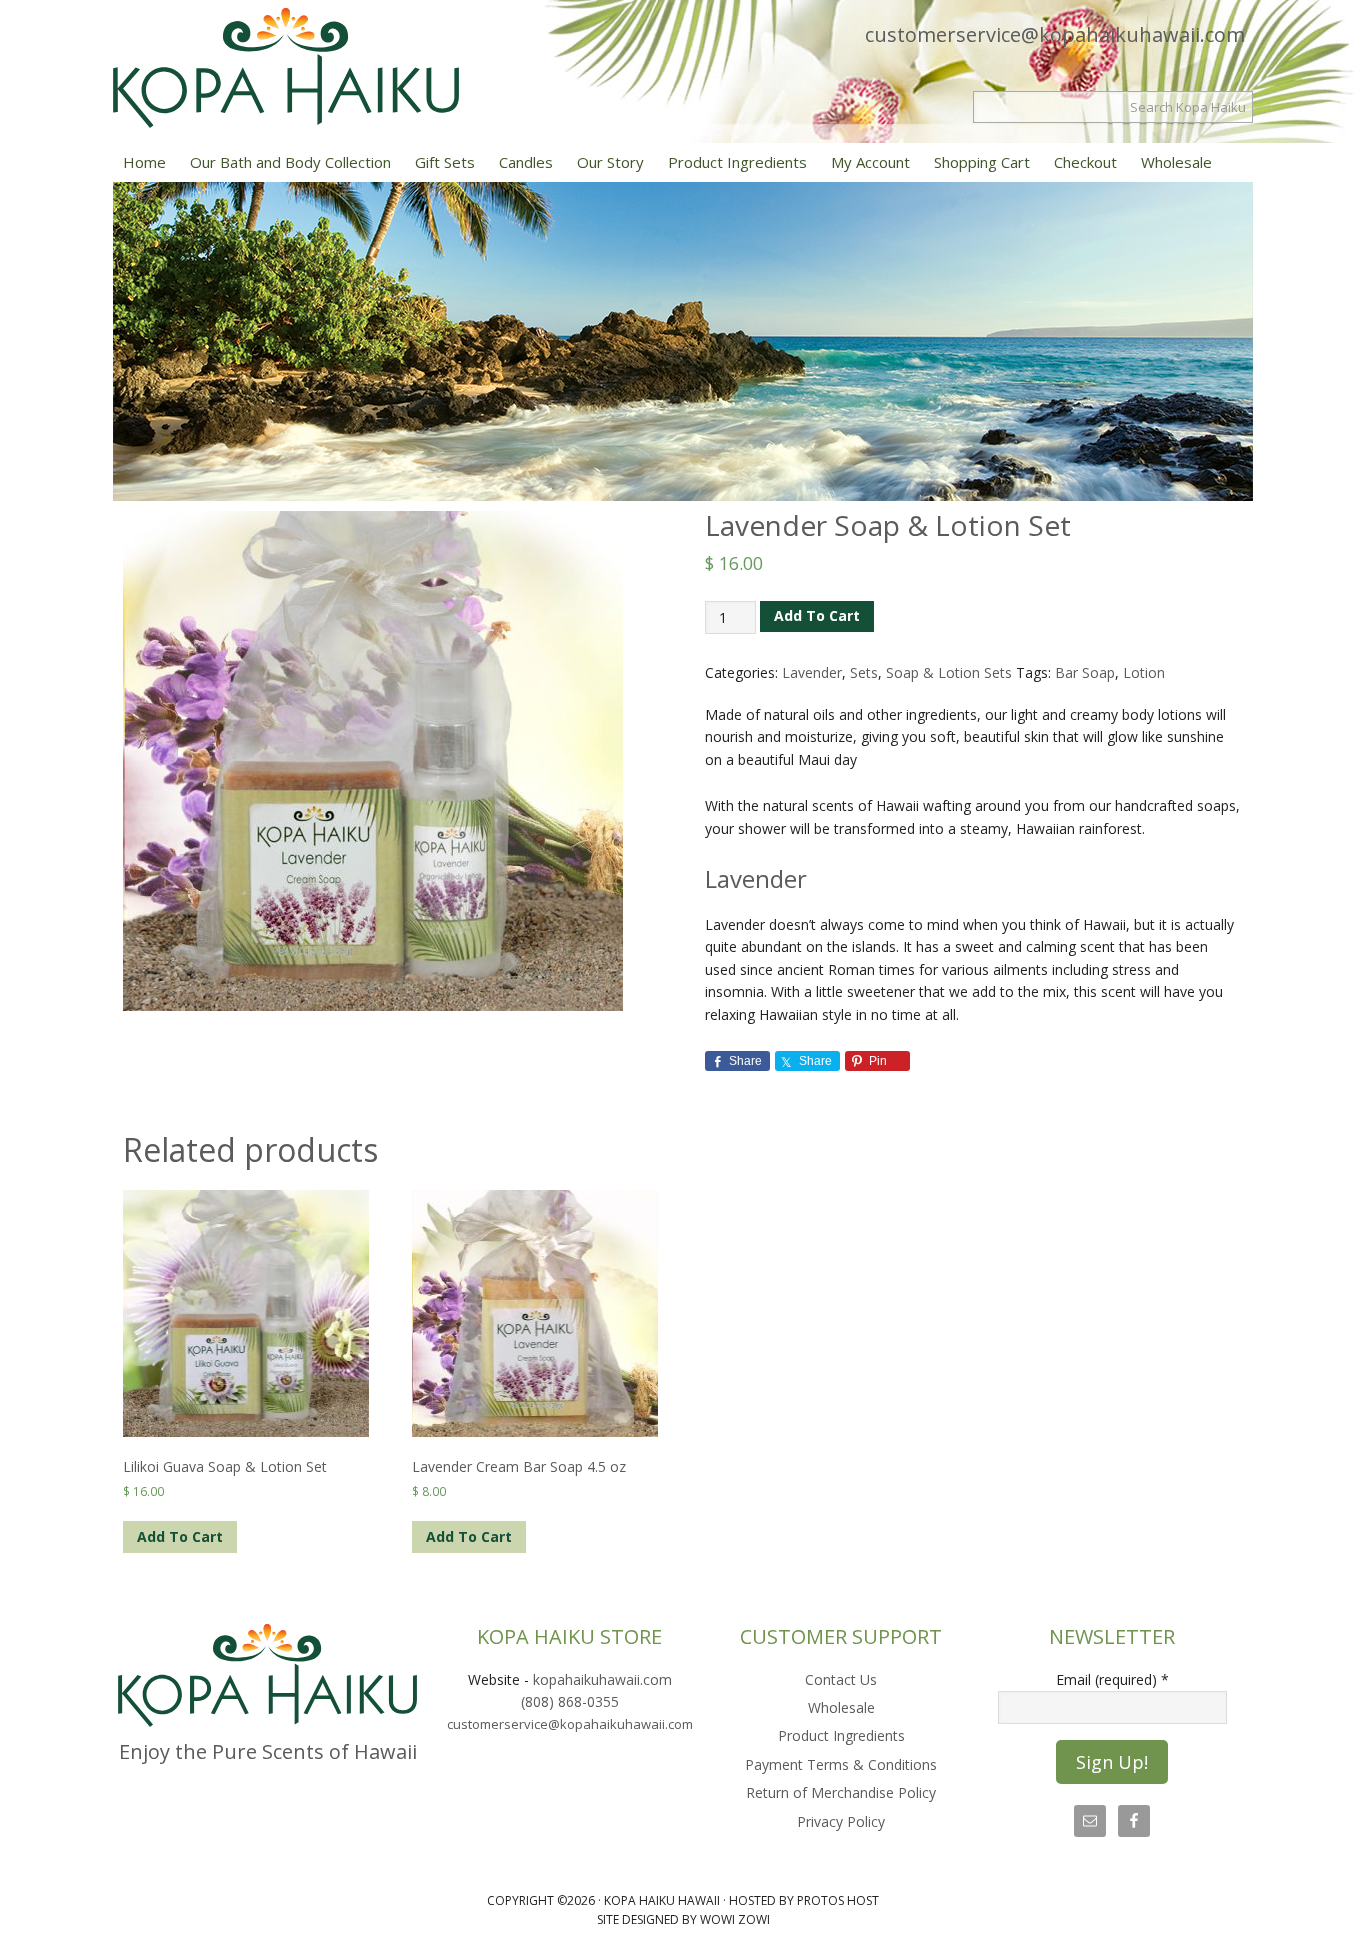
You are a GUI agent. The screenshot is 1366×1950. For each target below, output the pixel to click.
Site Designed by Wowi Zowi (683, 1919)
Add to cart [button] (180, 1536)
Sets (864, 672)
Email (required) (1112, 1679)
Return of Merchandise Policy (841, 1792)
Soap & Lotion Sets (949, 672)
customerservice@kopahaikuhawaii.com (1055, 34)
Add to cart (817, 615)
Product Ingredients (841, 1735)
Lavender (812, 672)
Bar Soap (1085, 672)
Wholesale (841, 1707)
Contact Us (841, 1679)
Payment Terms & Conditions (841, 1764)
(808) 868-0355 (570, 1701)
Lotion (1144, 672)
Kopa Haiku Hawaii (323, 68)
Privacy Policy (841, 1821)
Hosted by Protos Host (804, 1900)
